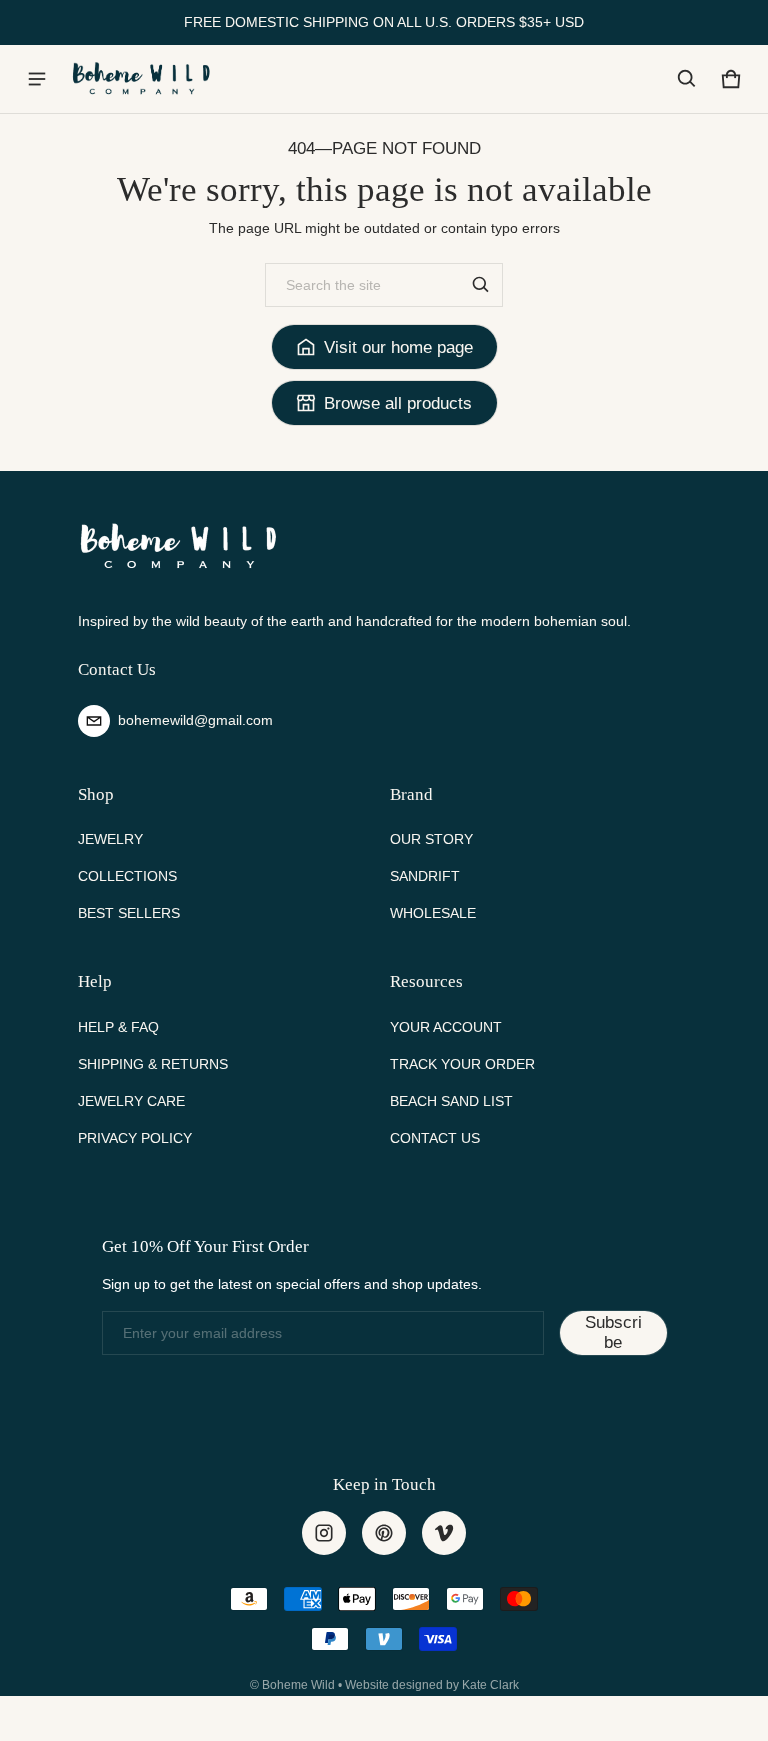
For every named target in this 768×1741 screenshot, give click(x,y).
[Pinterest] (384, 1533)
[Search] (481, 285)
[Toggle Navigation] (37, 79)
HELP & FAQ (118, 1027)
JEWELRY (110, 839)
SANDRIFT (425, 876)
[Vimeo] (444, 1533)
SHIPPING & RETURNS (153, 1064)
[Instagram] (324, 1533)
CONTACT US (435, 1138)
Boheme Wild (298, 1685)
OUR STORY (431, 839)
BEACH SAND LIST (451, 1101)
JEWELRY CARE (131, 1101)
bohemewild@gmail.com (195, 720)
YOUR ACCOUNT (446, 1027)
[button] (687, 79)
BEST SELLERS (129, 913)
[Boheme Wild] (141, 78)
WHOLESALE (433, 913)
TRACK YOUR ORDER (462, 1064)
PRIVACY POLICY (135, 1138)
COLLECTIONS (127, 876)
